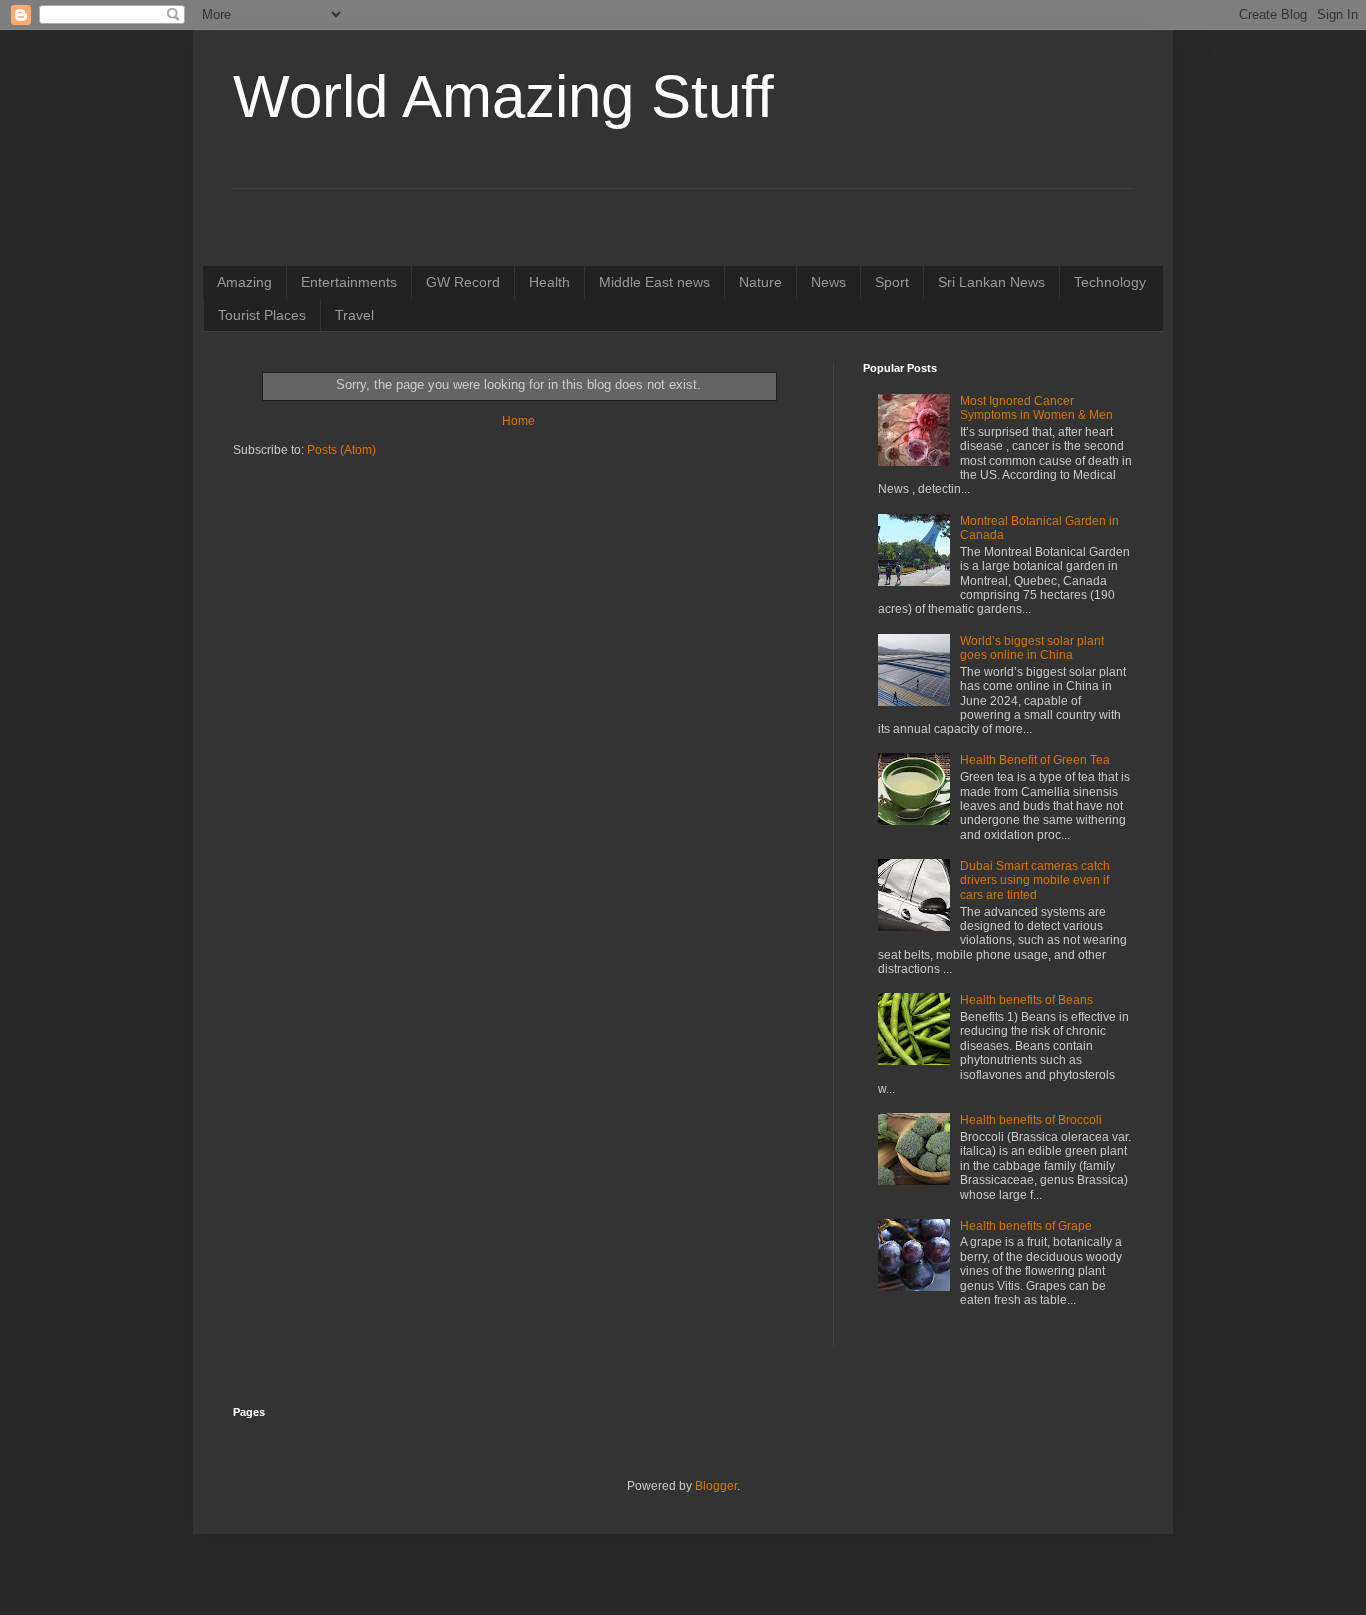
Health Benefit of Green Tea (1035, 760)
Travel (354, 315)
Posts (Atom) (341, 450)
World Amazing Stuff (503, 96)
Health (549, 282)
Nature (760, 282)
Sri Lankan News (991, 282)
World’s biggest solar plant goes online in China (1032, 648)
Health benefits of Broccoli (1031, 1120)
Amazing (244, 282)
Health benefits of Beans (1026, 1000)
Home (518, 421)
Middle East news (654, 282)
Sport (892, 282)
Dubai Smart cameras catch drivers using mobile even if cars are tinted (1035, 880)
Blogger (716, 1486)
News (828, 282)
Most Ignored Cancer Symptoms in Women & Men (1036, 408)
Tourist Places (262, 315)
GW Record (463, 282)
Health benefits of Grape (1026, 1226)
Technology (1110, 282)
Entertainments (349, 282)
